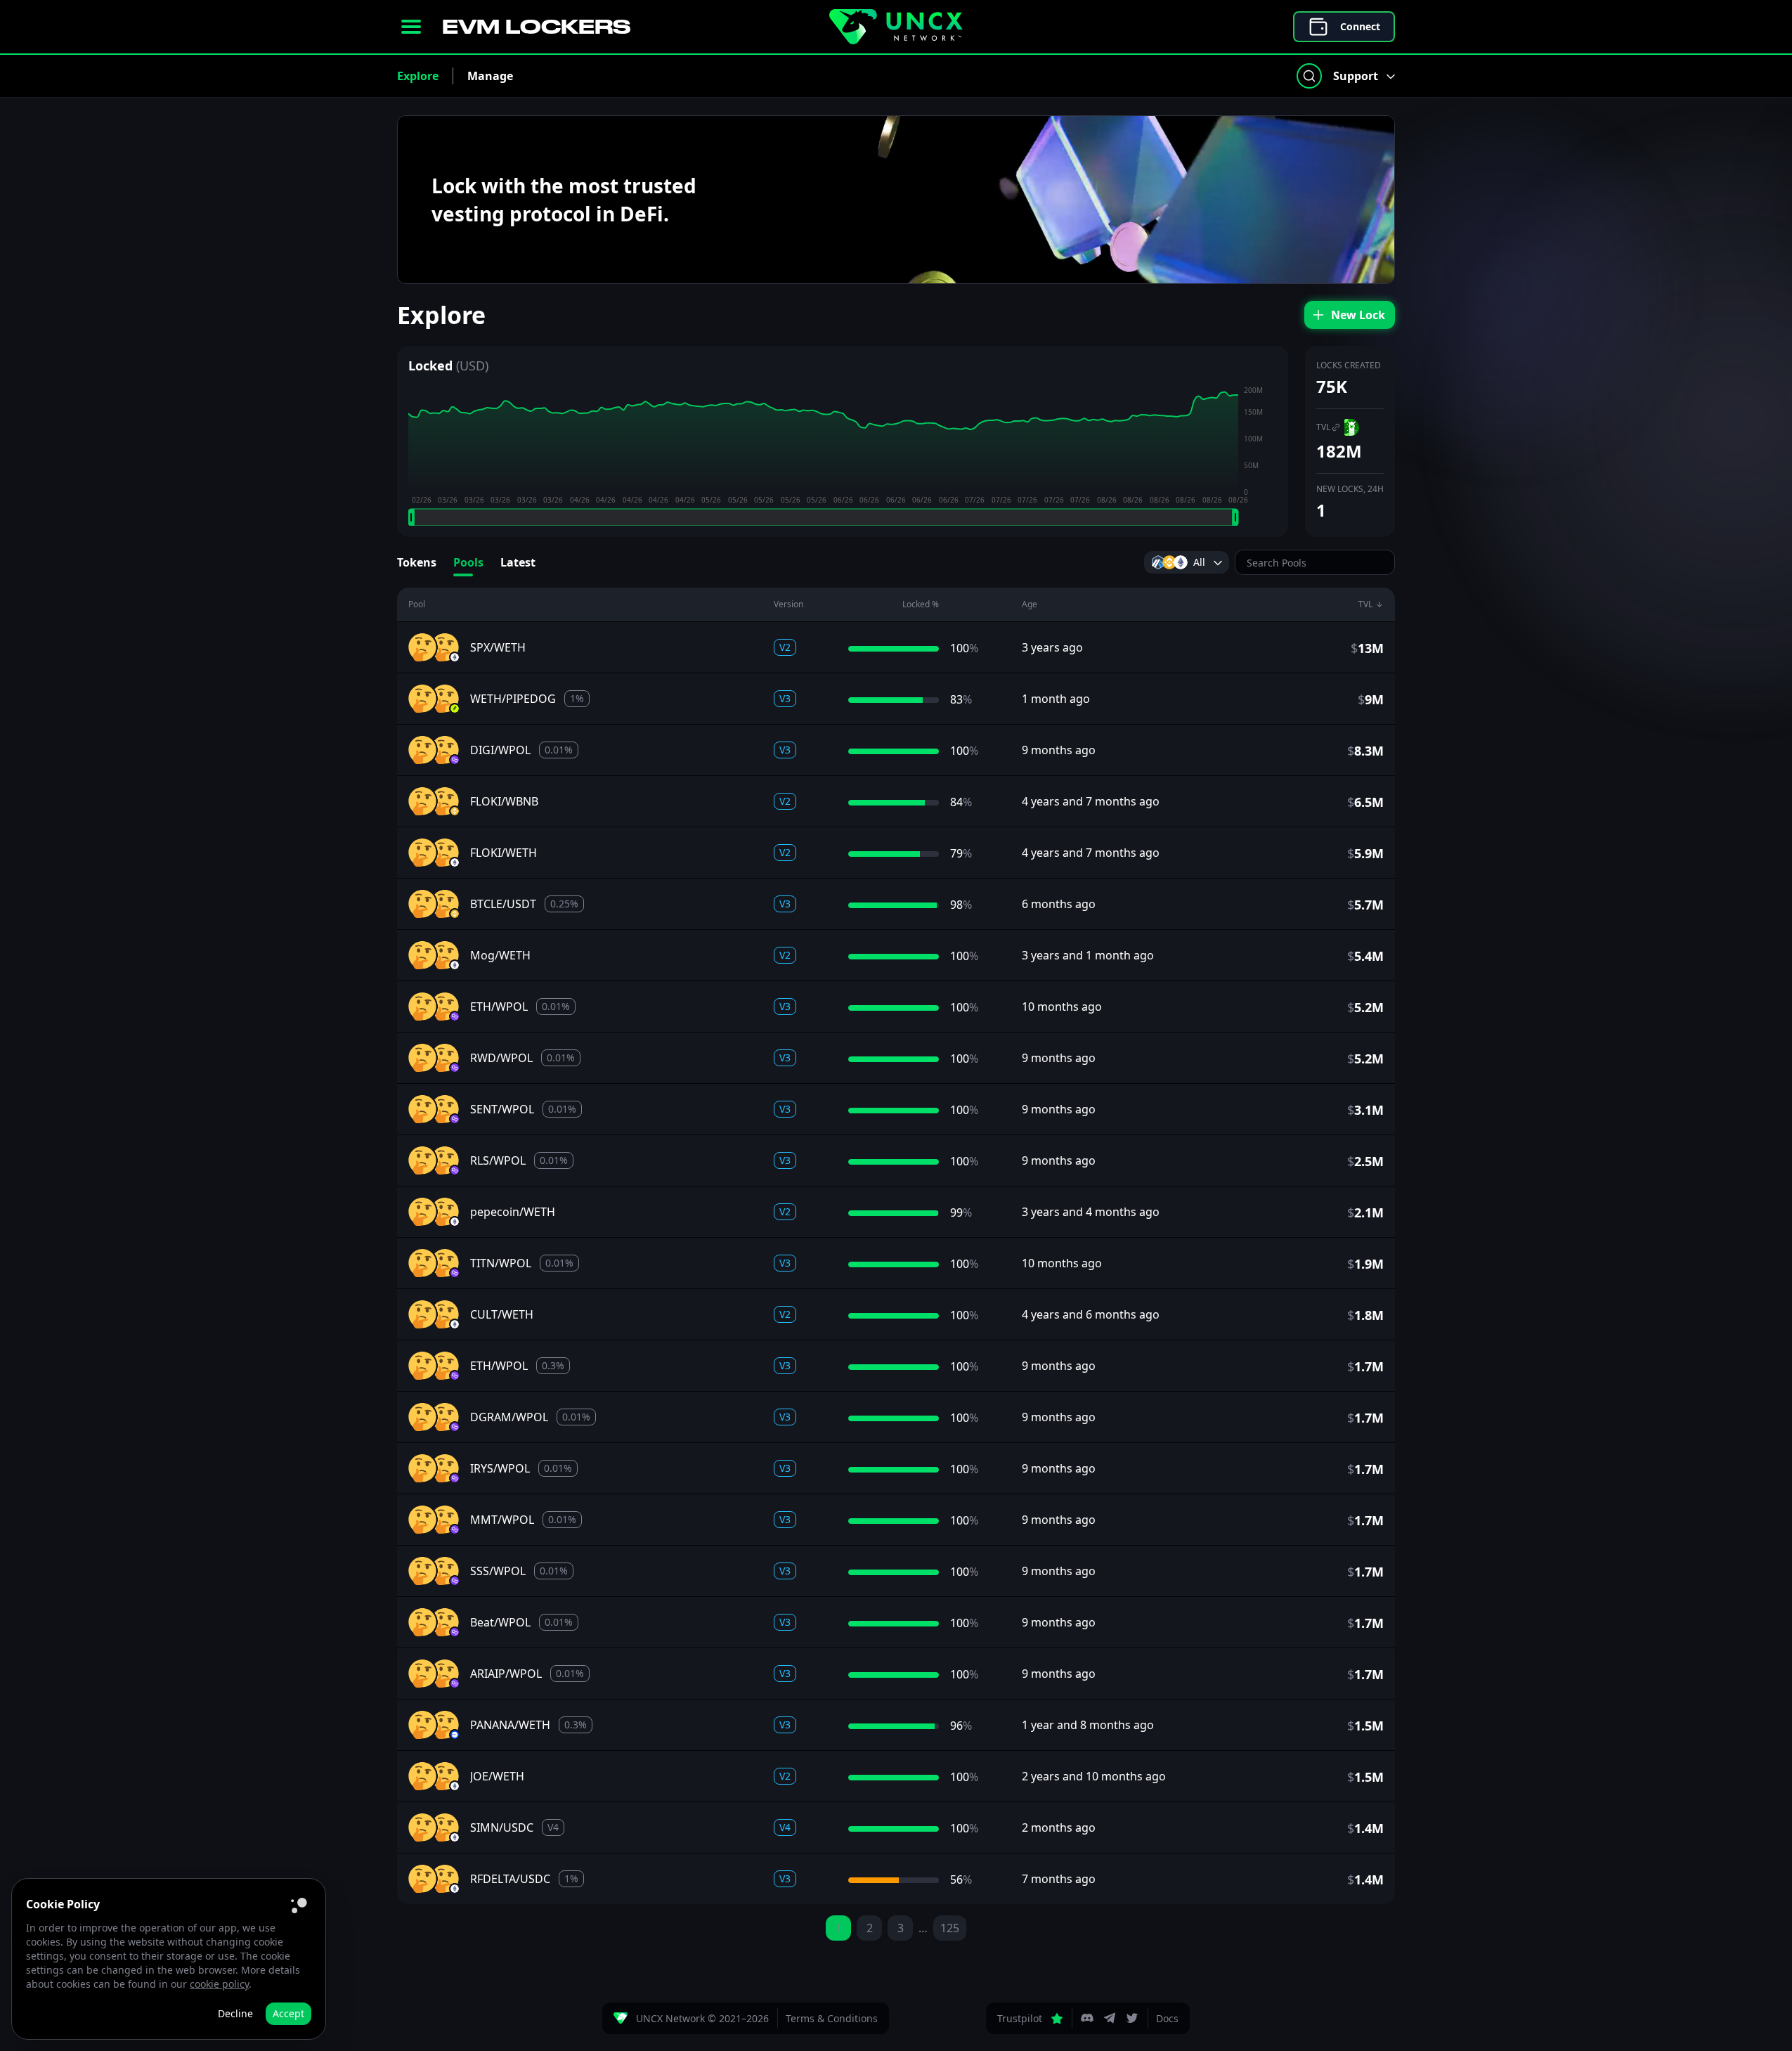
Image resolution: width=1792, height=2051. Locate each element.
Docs (1167, 2018)
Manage (490, 76)
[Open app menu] (411, 27)
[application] (843, 455)
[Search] (1309, 76)
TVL (1323, 427)
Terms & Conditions (832, 2018)
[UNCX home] (896, 27)
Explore (418, 76)
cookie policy (219, 1984)
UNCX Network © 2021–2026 (702, 2018)
